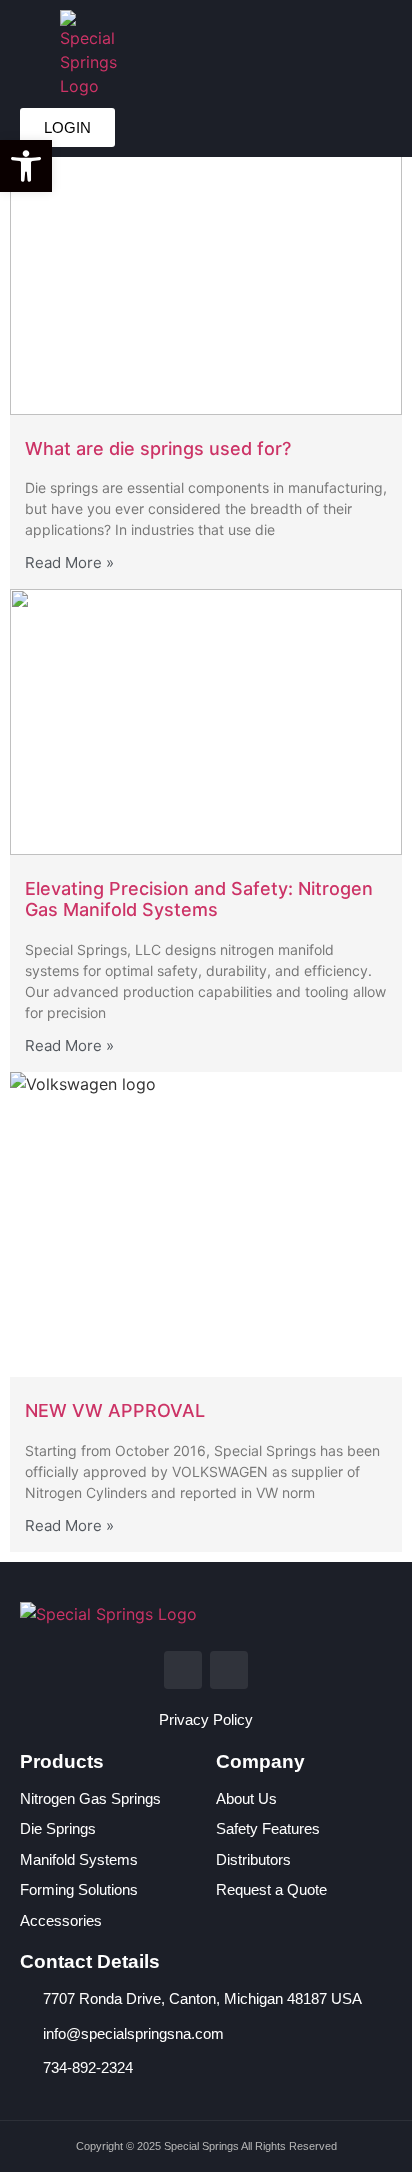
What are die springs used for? (158, 448)
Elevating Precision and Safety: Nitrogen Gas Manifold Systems (199, 899)
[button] (180, 54)
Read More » (69, 562)
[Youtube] (229, 1670)
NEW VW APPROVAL (115, 1410)
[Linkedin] (183, 1670)
